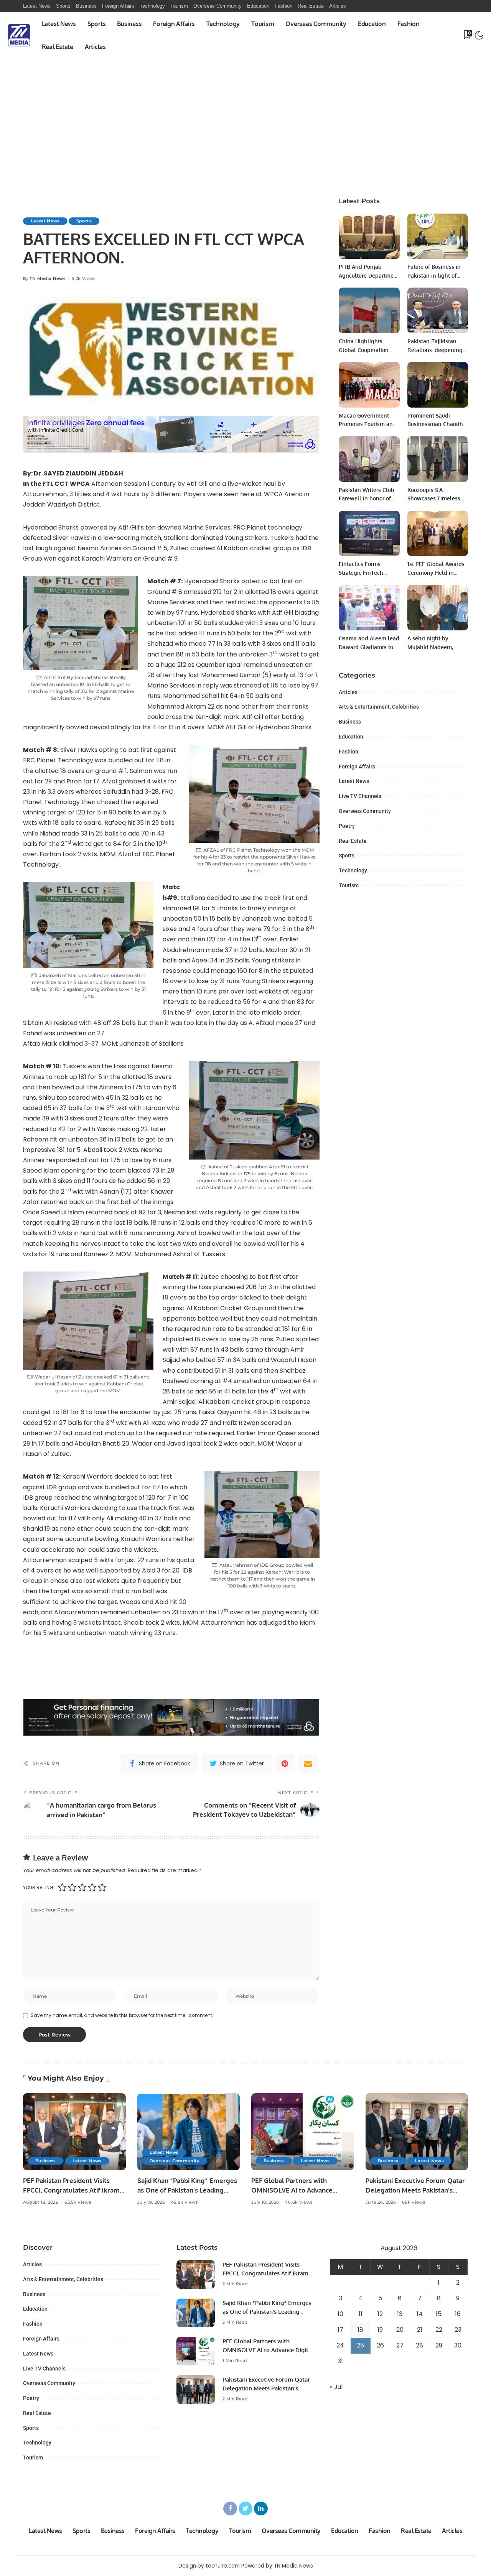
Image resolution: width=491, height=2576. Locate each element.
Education (351, 737)
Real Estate (353, 841)
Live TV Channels (360, 796)
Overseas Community (365, 811)
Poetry (347, 826)
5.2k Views (84, 279)
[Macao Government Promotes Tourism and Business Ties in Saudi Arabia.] (369, 385)
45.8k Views (185, 2202)
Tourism (349, 885)
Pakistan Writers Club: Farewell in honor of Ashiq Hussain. (367, 498)
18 (360, 2330)
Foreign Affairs (357, 767)
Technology (353, 870)
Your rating (38, 1888)
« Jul (336, 2387)
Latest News (45, 221)
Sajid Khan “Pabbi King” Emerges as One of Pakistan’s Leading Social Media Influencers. (187, 2190)
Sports (84, 221)
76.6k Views (299, 2202)
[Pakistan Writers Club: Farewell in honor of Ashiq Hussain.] (369, 459)
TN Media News (48, 279)
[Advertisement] (245, 131)
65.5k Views (78, 2202)
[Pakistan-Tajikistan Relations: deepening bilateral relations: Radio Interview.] (438, 310)
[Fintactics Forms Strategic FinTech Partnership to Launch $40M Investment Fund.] (369, 534)
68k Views (414, 2202)
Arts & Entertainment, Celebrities (379, 707)
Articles (348, 692)
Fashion (348, 752)
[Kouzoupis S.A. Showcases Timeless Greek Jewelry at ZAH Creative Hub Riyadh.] (438, 459)
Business (350, 722)
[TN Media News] (19, 35)
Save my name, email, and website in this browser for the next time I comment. (122, 2015)
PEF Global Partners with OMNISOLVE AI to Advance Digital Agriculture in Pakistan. (298, 2190)
